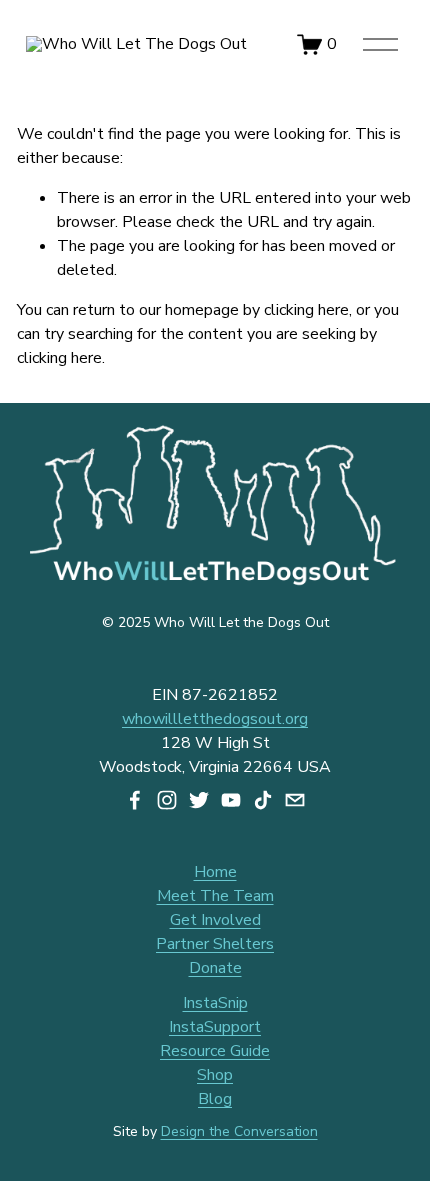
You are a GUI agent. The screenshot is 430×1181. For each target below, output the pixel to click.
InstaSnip (215, 1003)
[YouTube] (231, 800)
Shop (215, 1075)
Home (215, 872)
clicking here (306, 310)
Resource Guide (215, 1051)
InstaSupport (215, 1027)
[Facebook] (135, 800)
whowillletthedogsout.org (215, 719)
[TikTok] (263, 800)
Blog (215, 1099)
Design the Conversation (239, 1131)
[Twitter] (199, 800)
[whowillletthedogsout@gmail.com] (295, 800)
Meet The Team (215, 896)
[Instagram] (167, 800)
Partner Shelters (215, 944)
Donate (215, 968)
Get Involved (215, 920)
